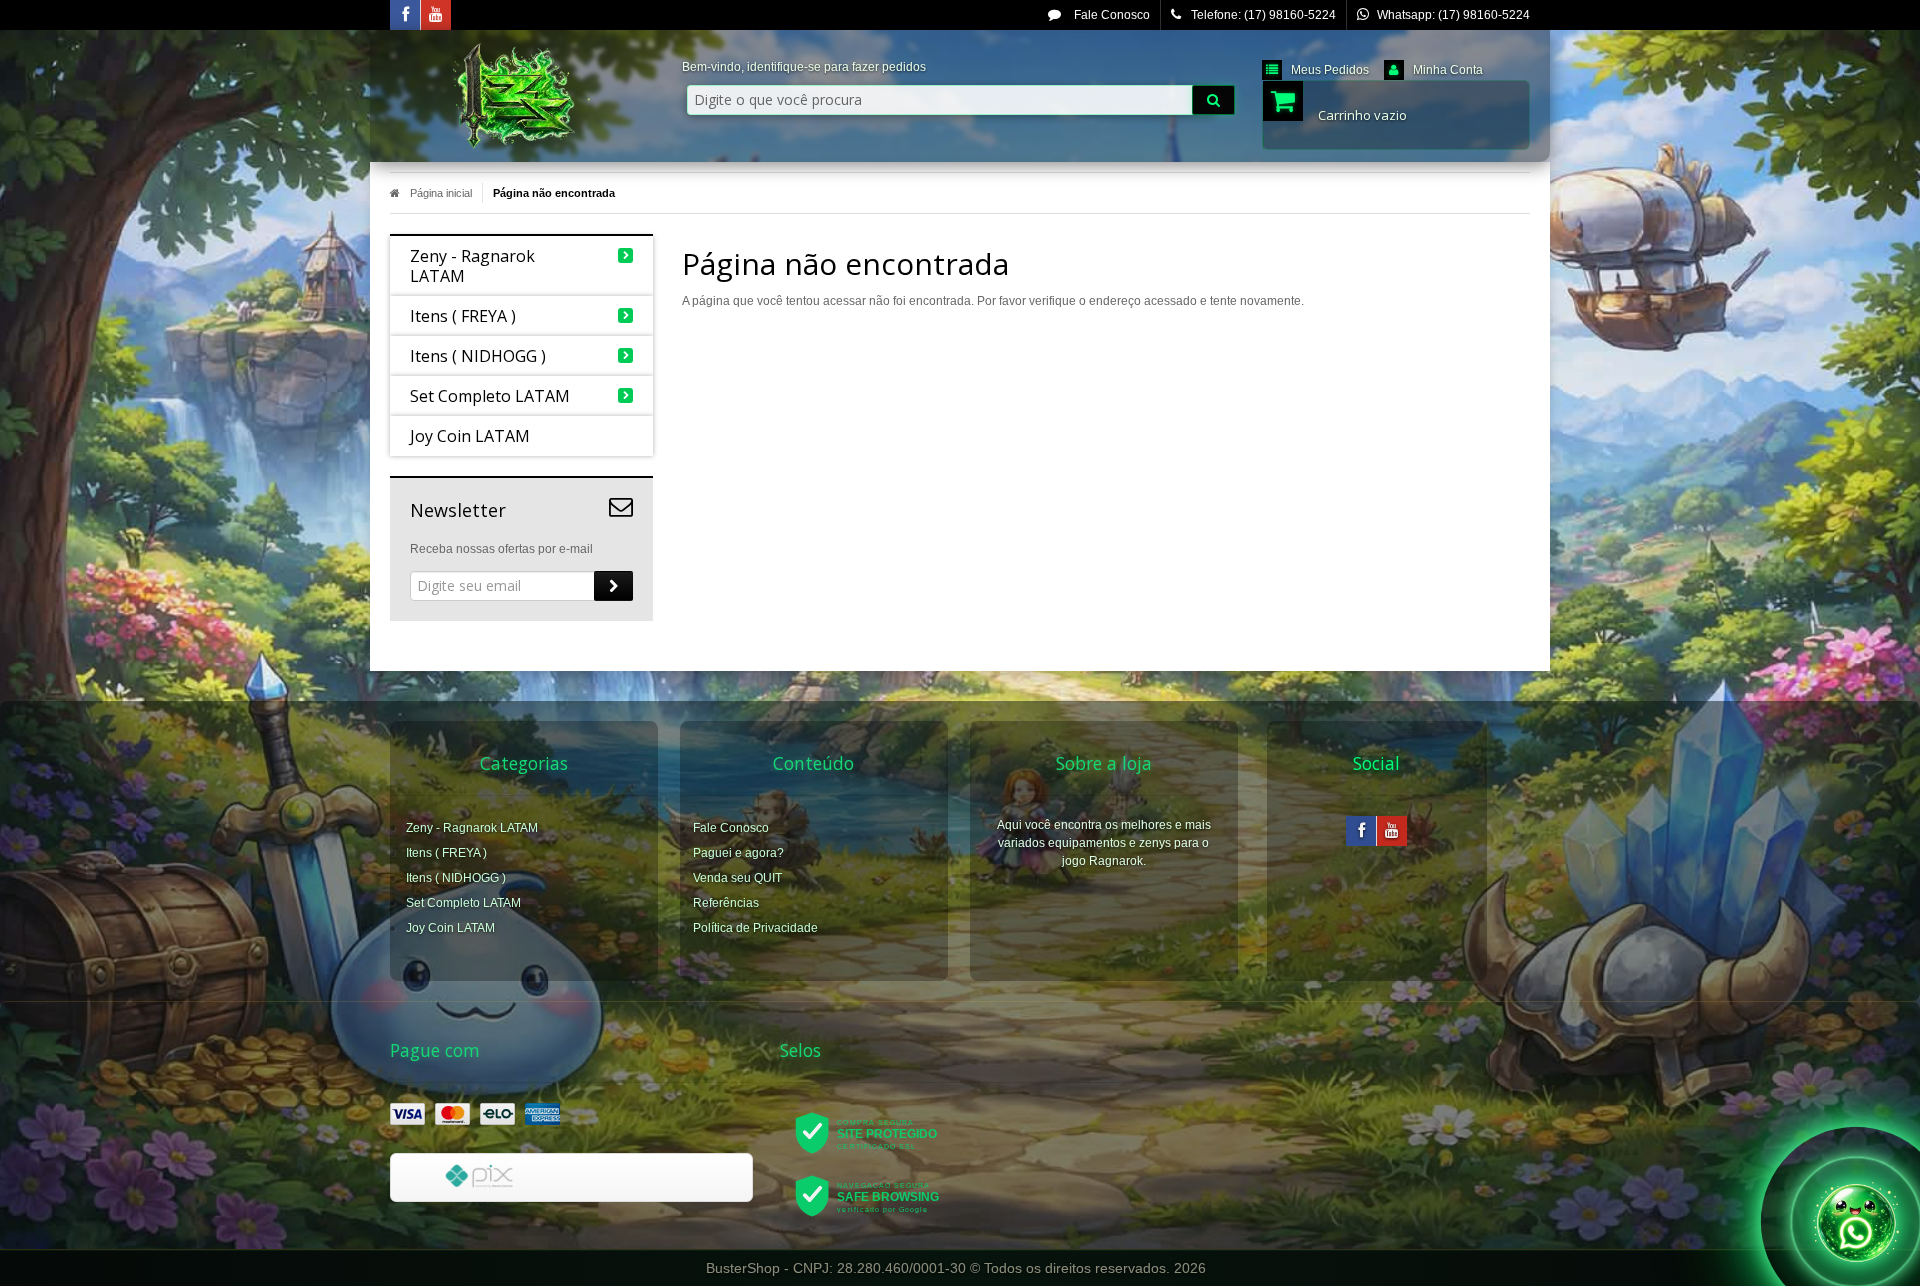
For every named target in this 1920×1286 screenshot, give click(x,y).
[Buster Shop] (521, 96)
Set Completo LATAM (463, 903)
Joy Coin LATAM (450, 928)
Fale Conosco (1110, 15)
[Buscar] (1213, 100)
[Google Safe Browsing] (880, 1195)
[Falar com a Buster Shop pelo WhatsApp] (1856, 1222)
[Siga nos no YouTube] (1392, 832)
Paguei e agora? (738, 853)
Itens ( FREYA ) (446, 853)
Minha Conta (1448, 70)
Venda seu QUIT (737, 878)
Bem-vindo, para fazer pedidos (804, 67)
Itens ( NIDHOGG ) (456, 878)
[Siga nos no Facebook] (405, 16)
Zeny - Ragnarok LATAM (472, 828)
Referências (726, 903)
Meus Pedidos (1330, 70)
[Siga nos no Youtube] (436, 16)
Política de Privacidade (755, 928)
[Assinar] (613, 586)
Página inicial (441, 193)
